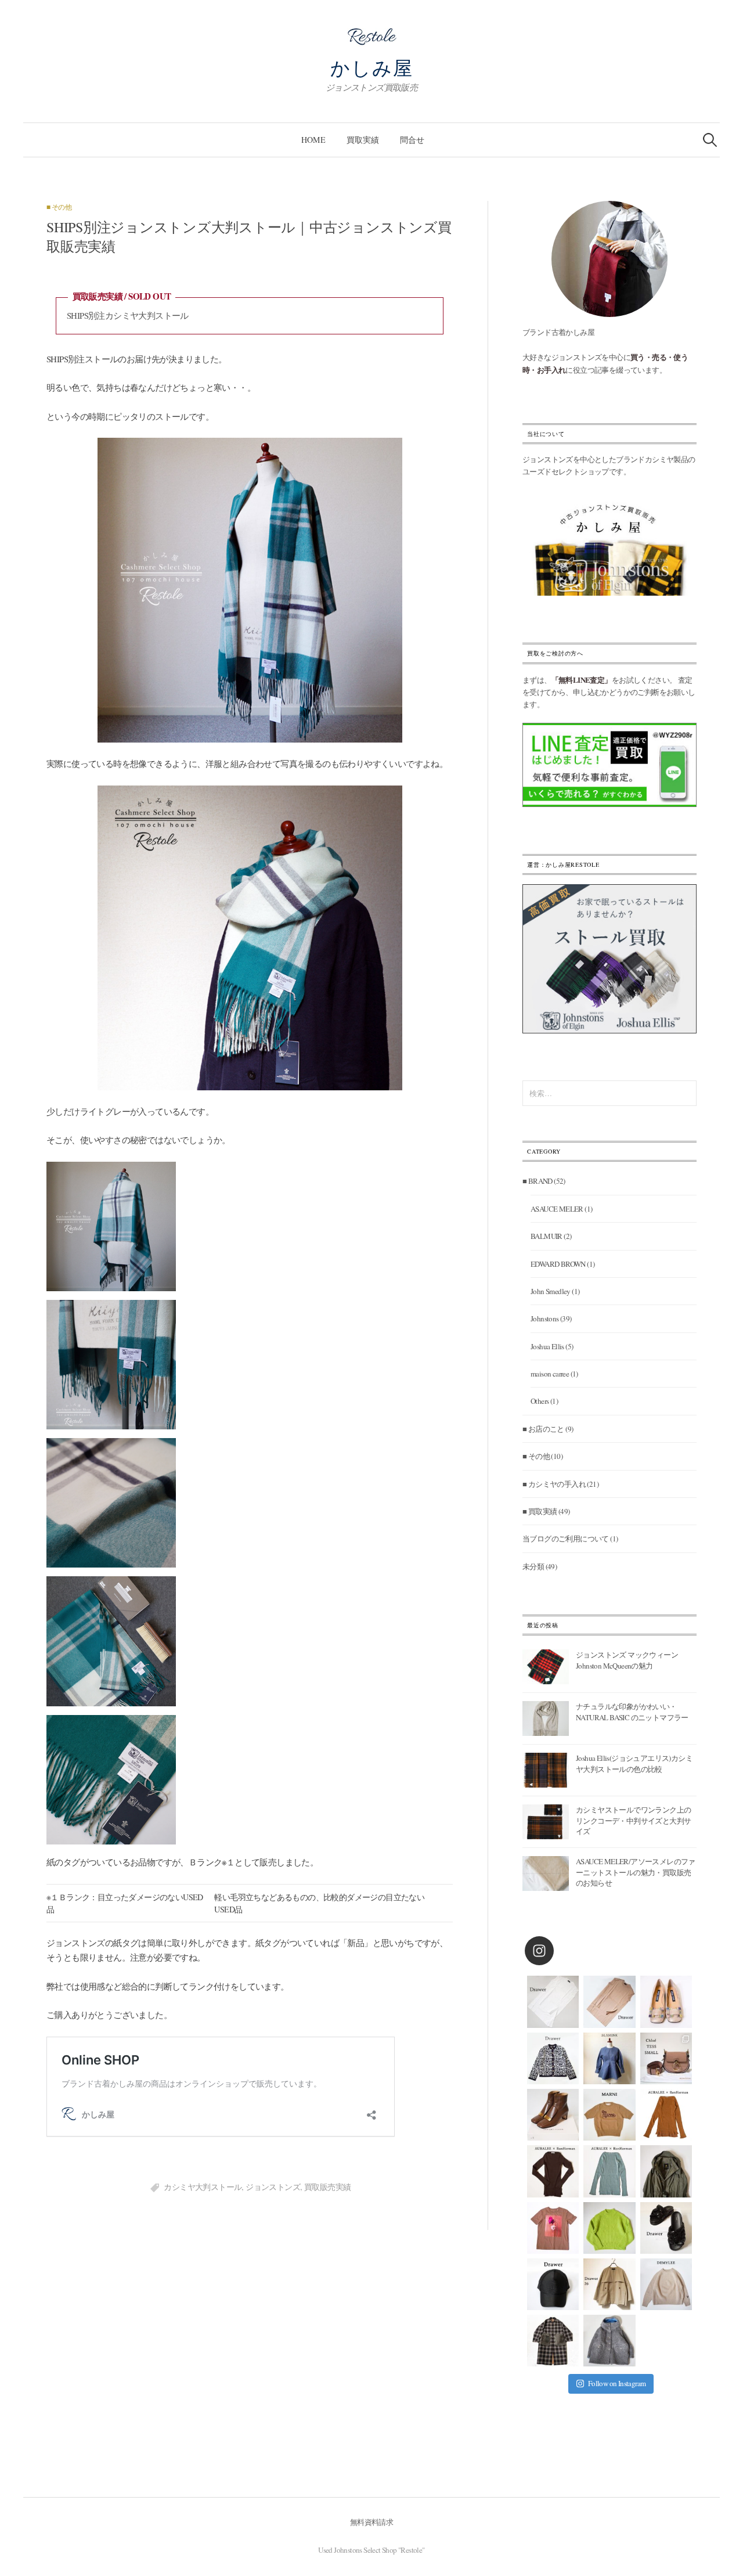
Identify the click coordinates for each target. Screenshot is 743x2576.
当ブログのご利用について (566, 1539)
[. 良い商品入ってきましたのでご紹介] (666, 2171)
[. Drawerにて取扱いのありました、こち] (609, 2115)
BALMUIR (547, 1236)
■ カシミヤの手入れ (554, 1484)
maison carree (550, 1374)
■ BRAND (538, 1181)
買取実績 (363, 140)
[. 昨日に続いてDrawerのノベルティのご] (666, 2228)
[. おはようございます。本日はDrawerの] (553, 2284)
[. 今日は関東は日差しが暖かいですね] (609, 2228)
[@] (557, 1951)
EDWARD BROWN (558, 1264)
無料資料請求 (371, 2522)
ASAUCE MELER (557, 1209)
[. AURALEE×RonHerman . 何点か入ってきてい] (666, 2115)
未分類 (533, 1566)
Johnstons (545, 1318)
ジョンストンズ (273, 2187)
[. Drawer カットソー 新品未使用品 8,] (553, 2002)
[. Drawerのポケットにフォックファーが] (553, 2341)
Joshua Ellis (547, 1346)
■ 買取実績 (540, 1511)
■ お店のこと (543, 1429)
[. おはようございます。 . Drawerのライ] (609, 2284)
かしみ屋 (372, 67)
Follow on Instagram (617, 2383)
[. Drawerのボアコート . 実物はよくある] (609, 2341)
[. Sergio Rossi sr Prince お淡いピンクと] (666, 2002)
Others (540, 1401)
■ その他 (59, 207)
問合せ (412, 140)
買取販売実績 (327, 2187)
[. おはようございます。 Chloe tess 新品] (666, 2058)
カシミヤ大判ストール (203, 2187)
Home (313, 140)
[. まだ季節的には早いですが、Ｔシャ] (553, 2228)
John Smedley (551, 1291)
